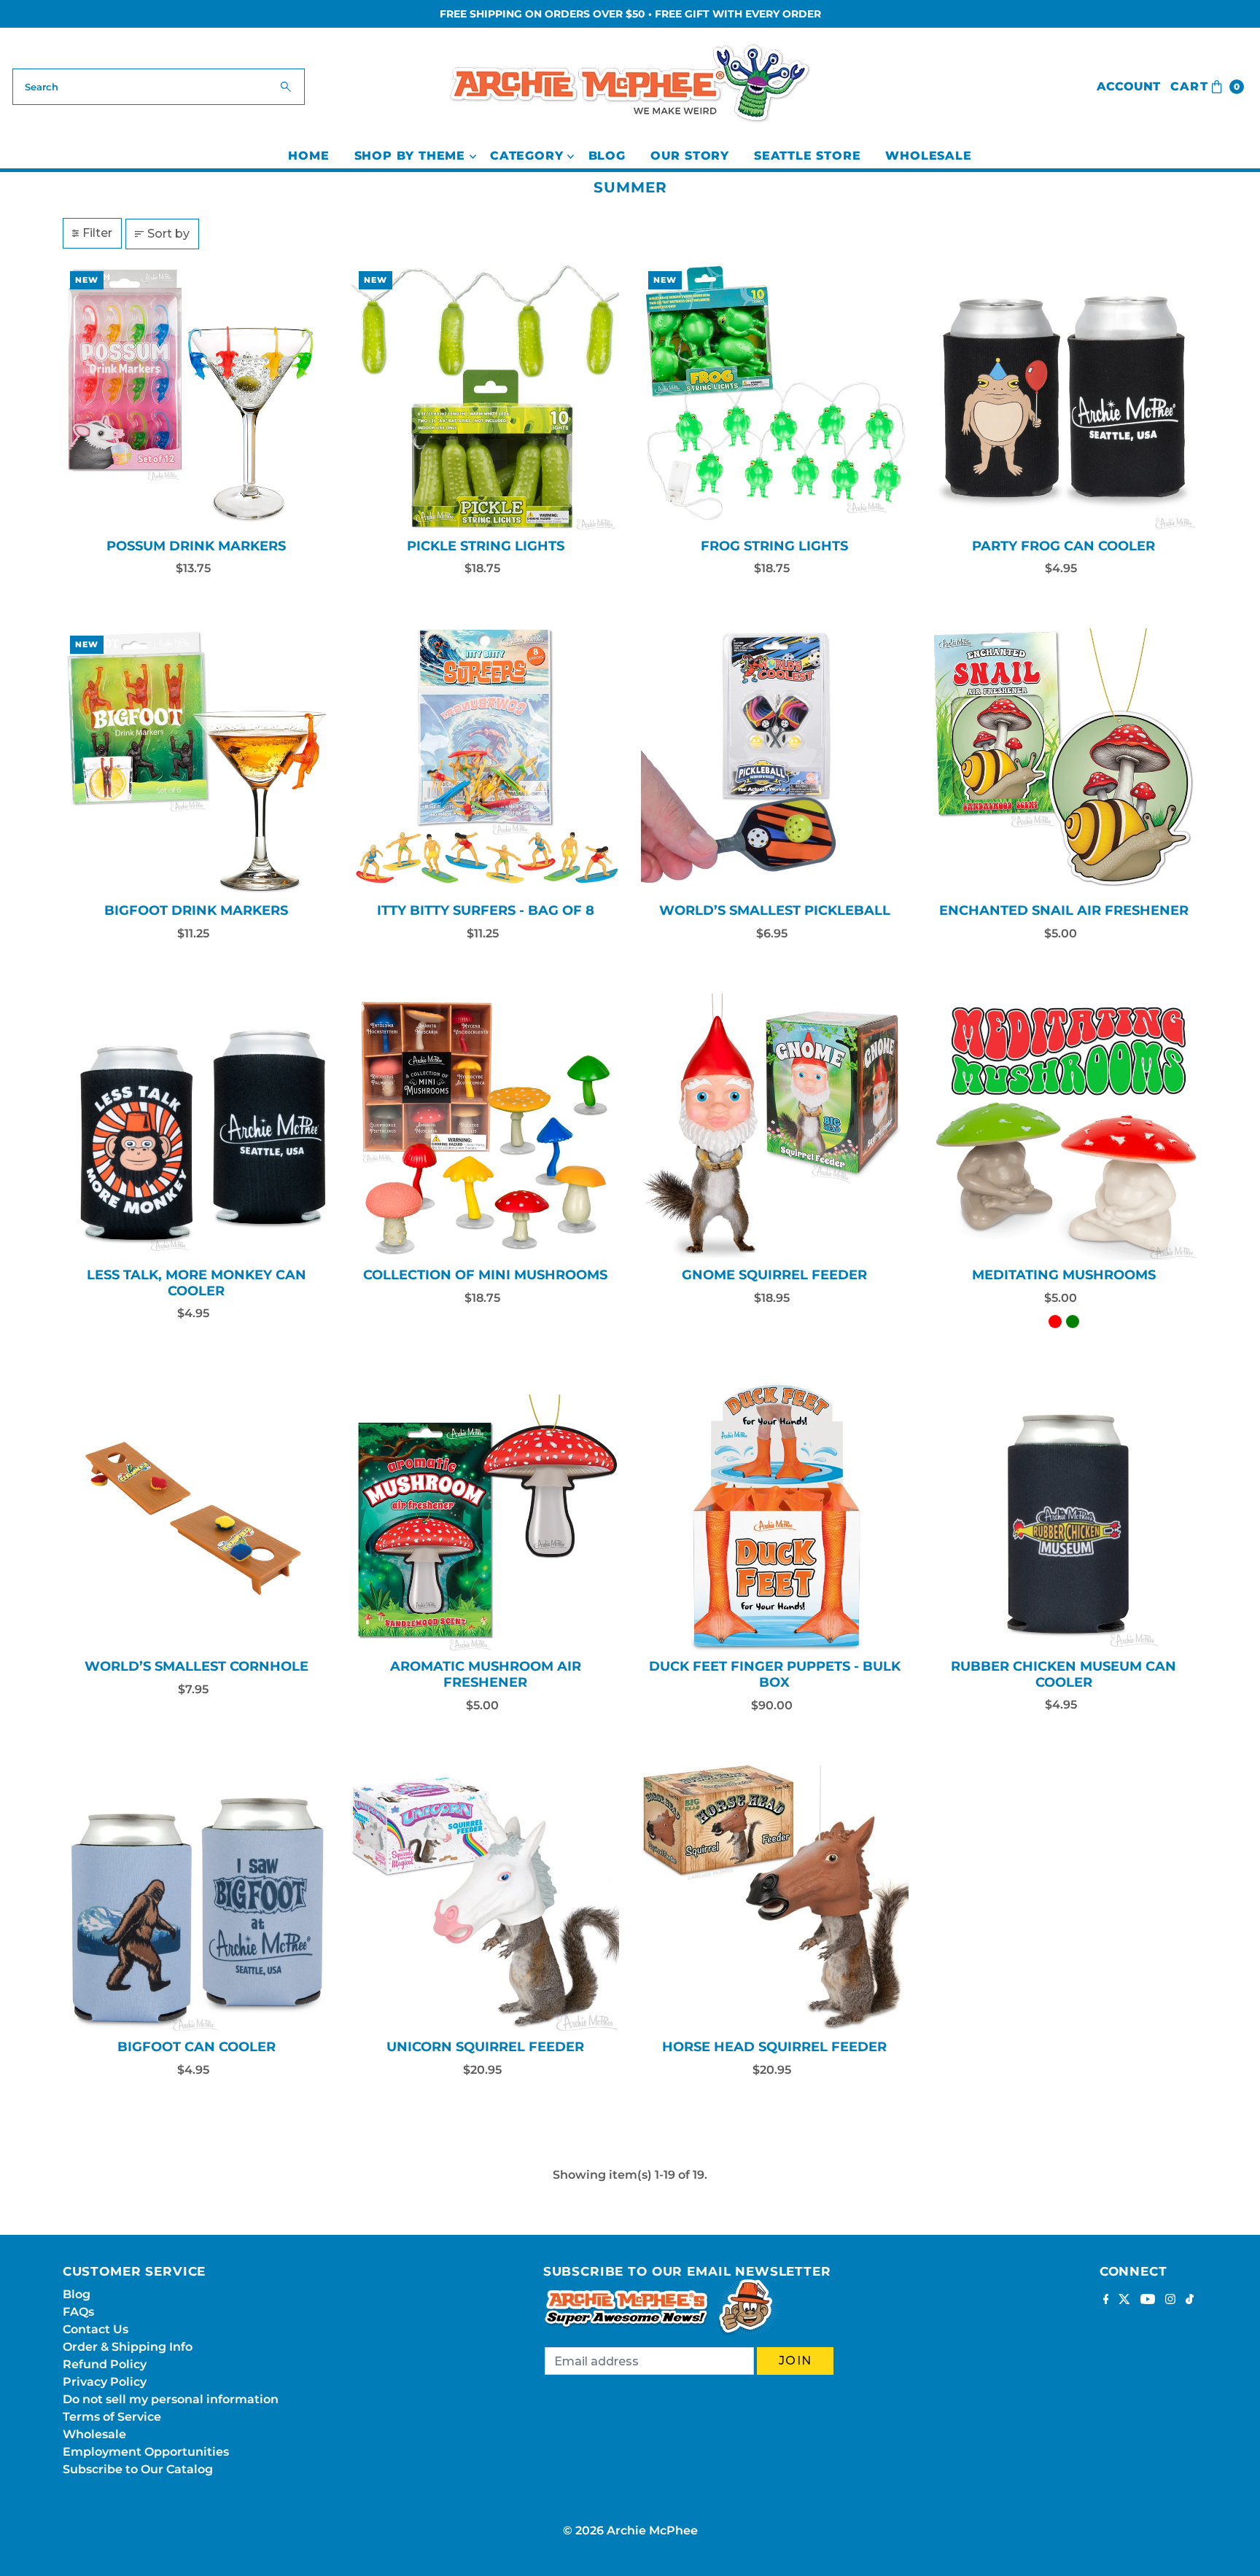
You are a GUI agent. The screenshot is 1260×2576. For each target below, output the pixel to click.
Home (308, 156)
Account (1128, 86)
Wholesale (928, 156)
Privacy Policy (105, 2382)
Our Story (690, 156)
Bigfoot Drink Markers (196, 910)
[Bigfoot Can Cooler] (197, 1899)
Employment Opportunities (146, 2452)
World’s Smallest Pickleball (775, 910)
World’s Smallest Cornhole (197, 1666)
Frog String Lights (774, 546)
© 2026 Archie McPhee (630, 2530)
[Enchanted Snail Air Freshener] (1064, 762)
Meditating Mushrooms (1064, 1275)
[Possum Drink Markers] (197, 398)
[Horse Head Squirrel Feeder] (775, 1899)
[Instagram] (1170, 2300)
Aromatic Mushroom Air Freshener (486, 1674)
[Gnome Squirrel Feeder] (775, 1127)
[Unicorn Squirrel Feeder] (485, 1899)
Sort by (168, 234)
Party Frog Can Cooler (1063, 546)
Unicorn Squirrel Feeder (485, 2047)
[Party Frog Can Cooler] (1064, 398)
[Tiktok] (1190, 2300)
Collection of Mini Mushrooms (485, 1275)
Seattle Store (807, 156)
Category (526, 156)
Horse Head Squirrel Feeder (774, 2047)
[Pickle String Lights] (485, 398)
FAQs (78, 2312)
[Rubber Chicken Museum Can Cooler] (1064, 1518)
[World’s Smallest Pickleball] (775, 762)
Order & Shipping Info (128, 2347)
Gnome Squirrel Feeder (774, 1275)
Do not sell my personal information (171, 2399)
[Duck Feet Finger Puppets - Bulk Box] (775, 1519)
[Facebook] (1106, 2300)
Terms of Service (112, 2417)
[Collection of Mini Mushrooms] (485, 1127)
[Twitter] (1124, 2300)
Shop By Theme (410, 156)
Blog (607, 156)
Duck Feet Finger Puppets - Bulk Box (775, 1674)
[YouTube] (1148, 2300)
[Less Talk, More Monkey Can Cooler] (197, 1127)
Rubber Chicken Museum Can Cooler (1063, 1674)
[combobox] (159, 87)
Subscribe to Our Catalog (138, 2469)
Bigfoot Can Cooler (197, 2047)
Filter (97, 233)
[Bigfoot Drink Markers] (197, 762)
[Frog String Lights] (775, 398)
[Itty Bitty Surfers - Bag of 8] (485, 762)
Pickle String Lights (486, 546)
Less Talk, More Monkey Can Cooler (197, 1283)
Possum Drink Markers (196, 546)
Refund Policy (105, 2364)
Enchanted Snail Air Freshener (1064, 910)
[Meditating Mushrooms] (1064, 1127)
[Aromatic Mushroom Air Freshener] (485, 1519)
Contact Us (96, 2329)
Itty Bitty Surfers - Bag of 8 (486, 910)
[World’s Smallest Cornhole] (197, 1519)
